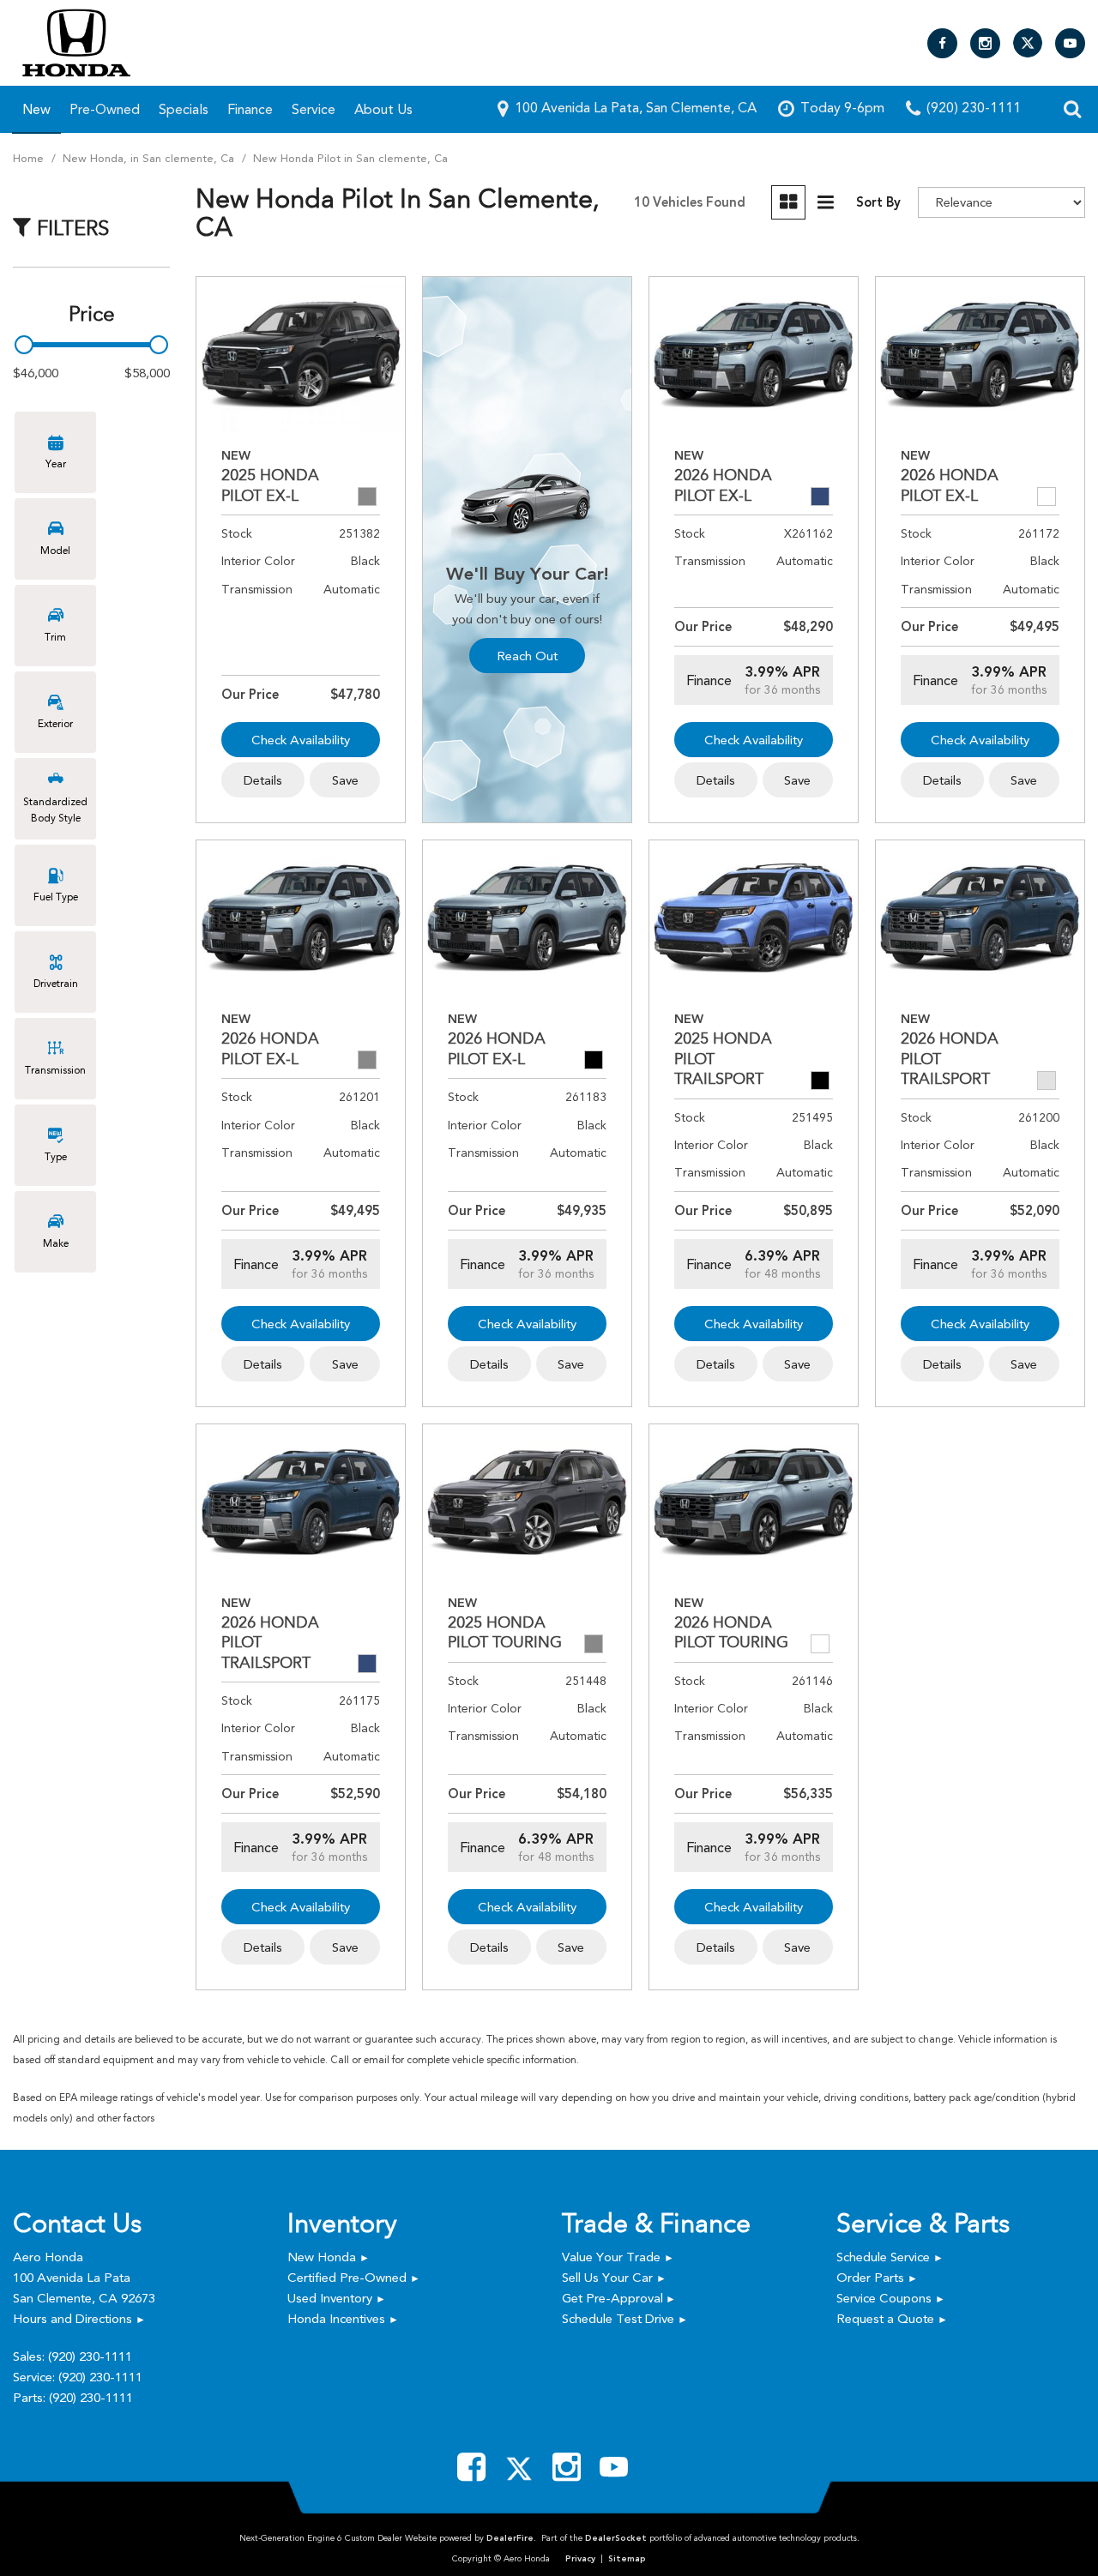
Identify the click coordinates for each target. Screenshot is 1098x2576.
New (36, 109)
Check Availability (301, 740)
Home (30, 158)
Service (314, 109)
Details (263, 780)
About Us (383, 109)
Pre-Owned (105, 109)
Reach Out (527, 656)
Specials (184, 109)
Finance (250, 109)
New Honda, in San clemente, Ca (150, 158)
